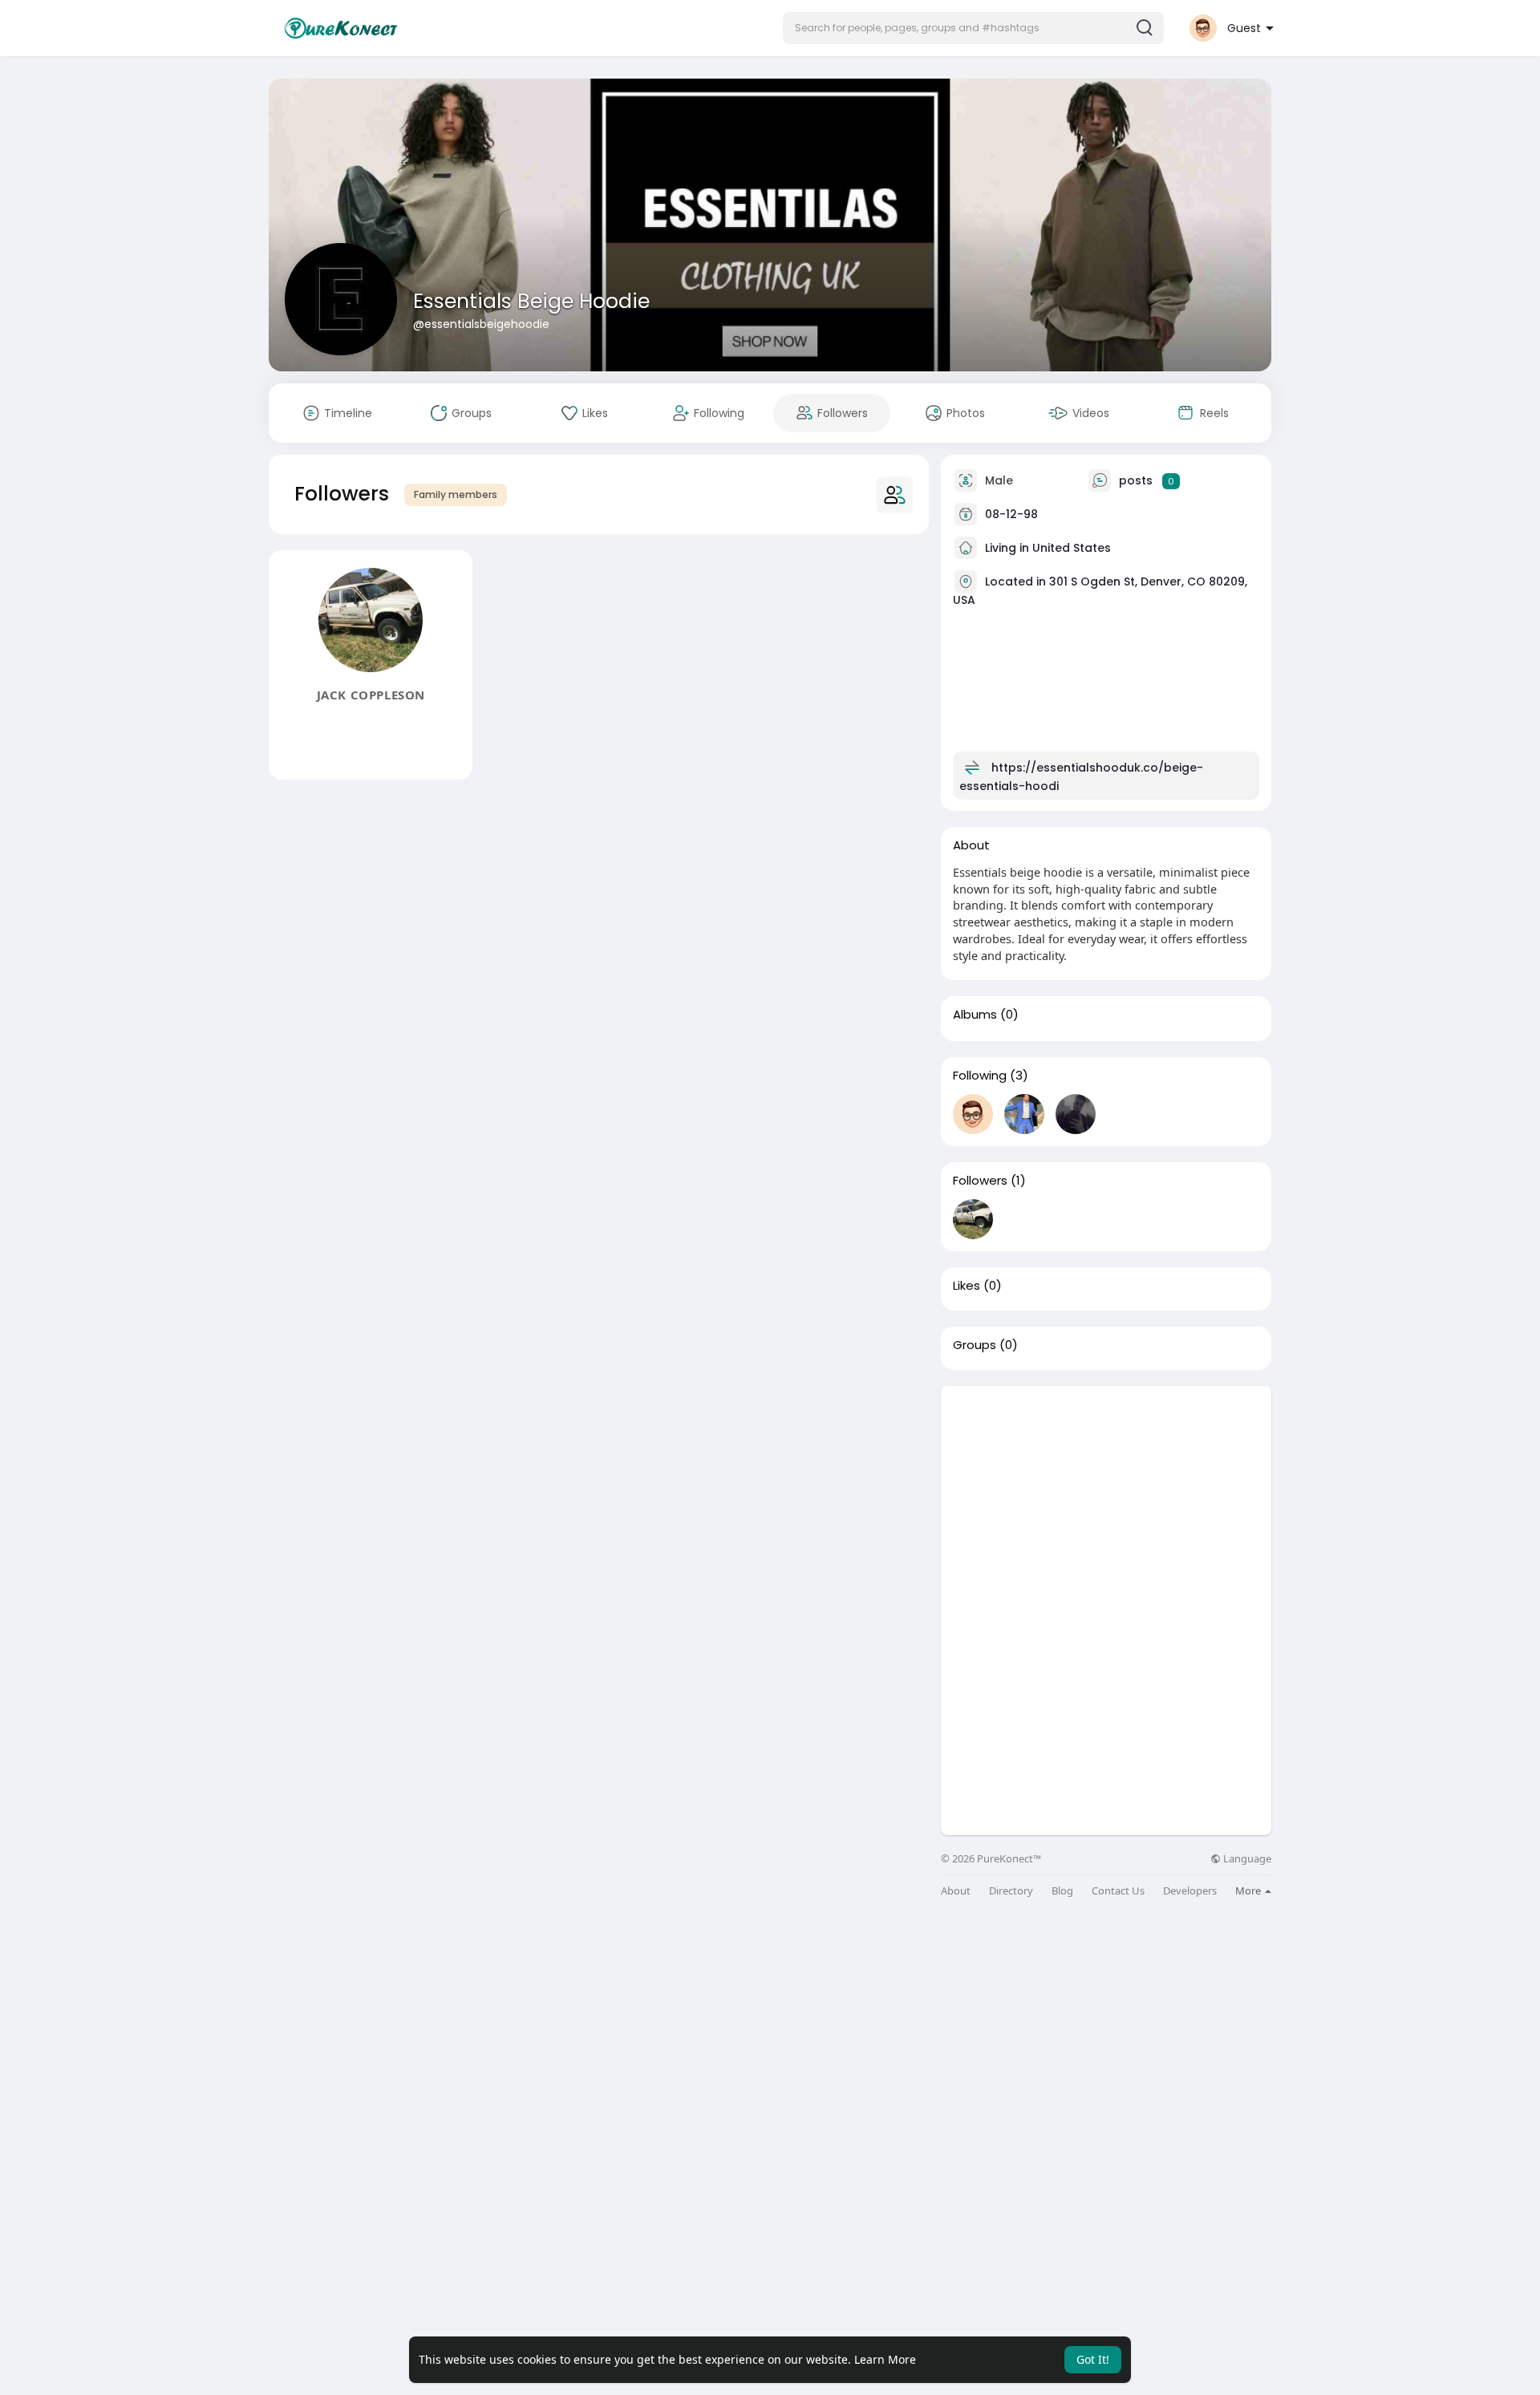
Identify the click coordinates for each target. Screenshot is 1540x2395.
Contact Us (1118, 1891)
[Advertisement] (1106, 1498)
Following (980, 1076)
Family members (456, 494)
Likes (967, 1286)
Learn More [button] (885, 2359)
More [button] (1249, 1890)
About (956, 1891)
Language (1246, 1859)
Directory (1011, 1891)
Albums (975, 1015)
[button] (973, 28)
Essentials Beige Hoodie (531, 301)
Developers (1190, 1891)
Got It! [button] (1093, 2359)
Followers (980, 1181)
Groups (975, 1345)
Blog (1062, 1891)
